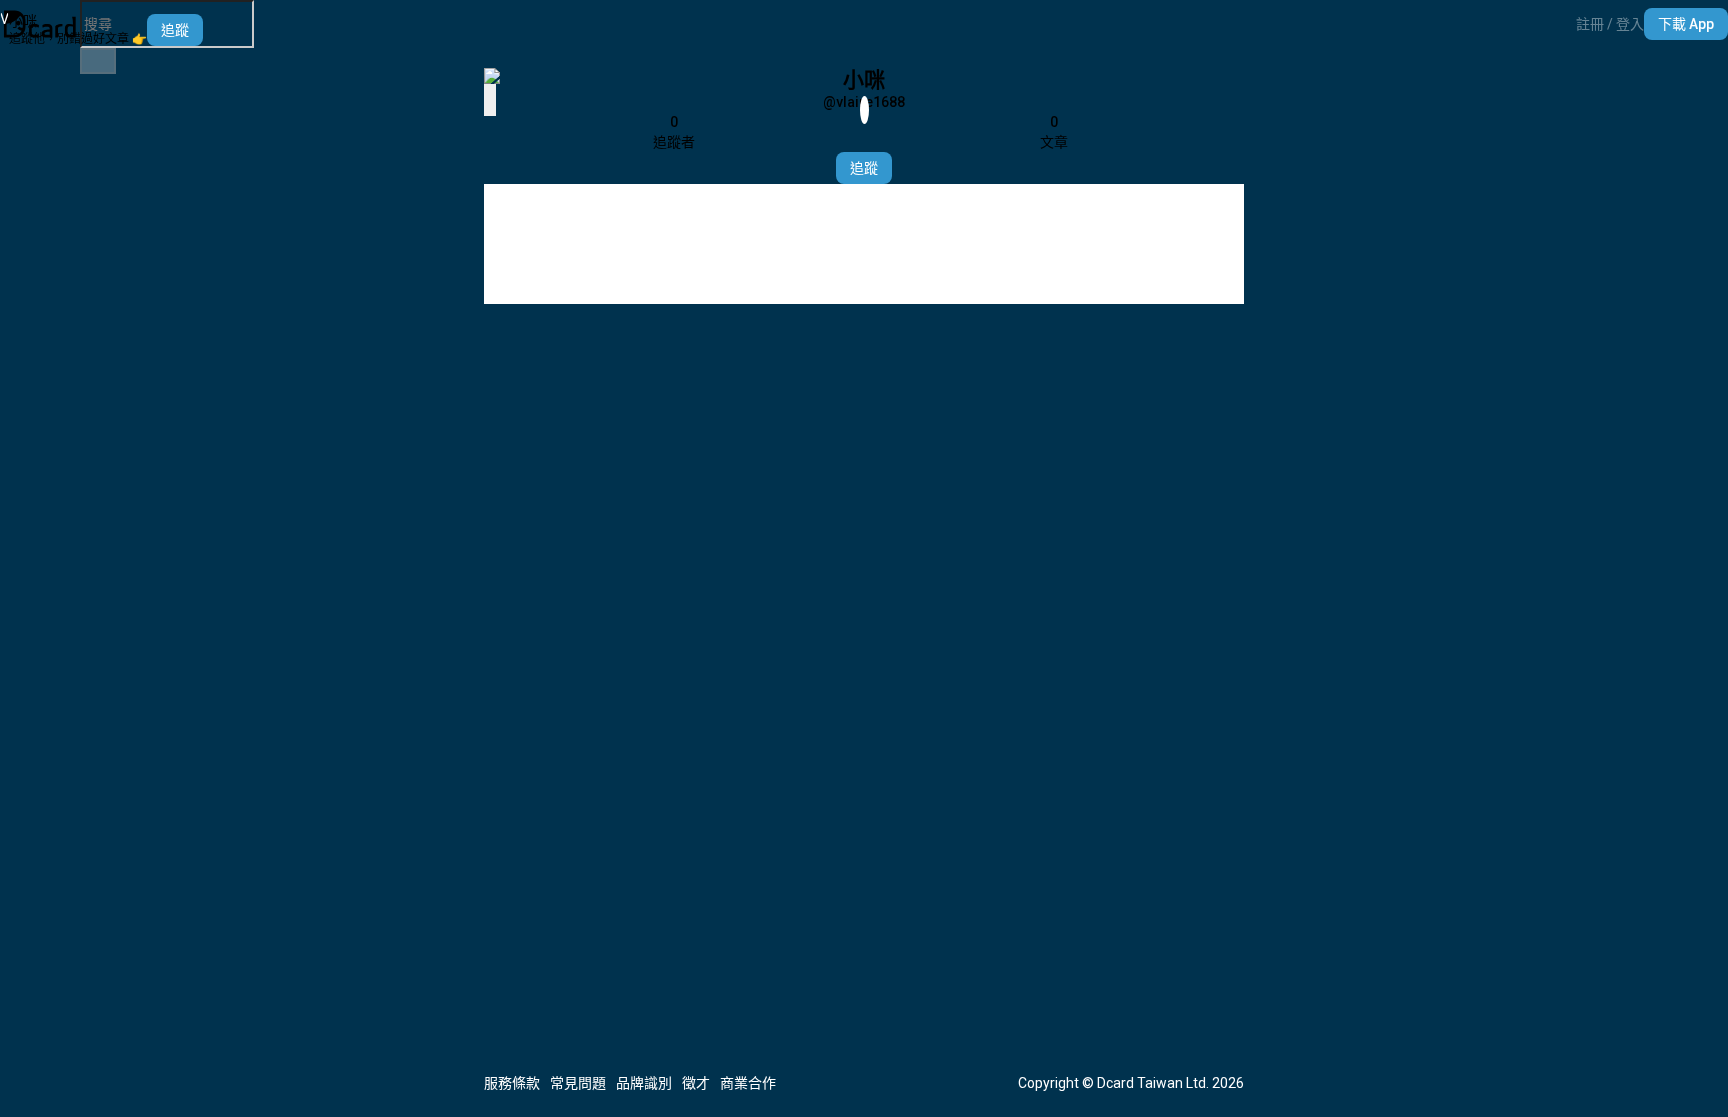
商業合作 (748, 1083)
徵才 (696, 1083)
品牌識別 (644, 1083)
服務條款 (512, 1083)
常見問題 (578, 1083)
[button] (1610, 24)
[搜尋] (98, 61)
